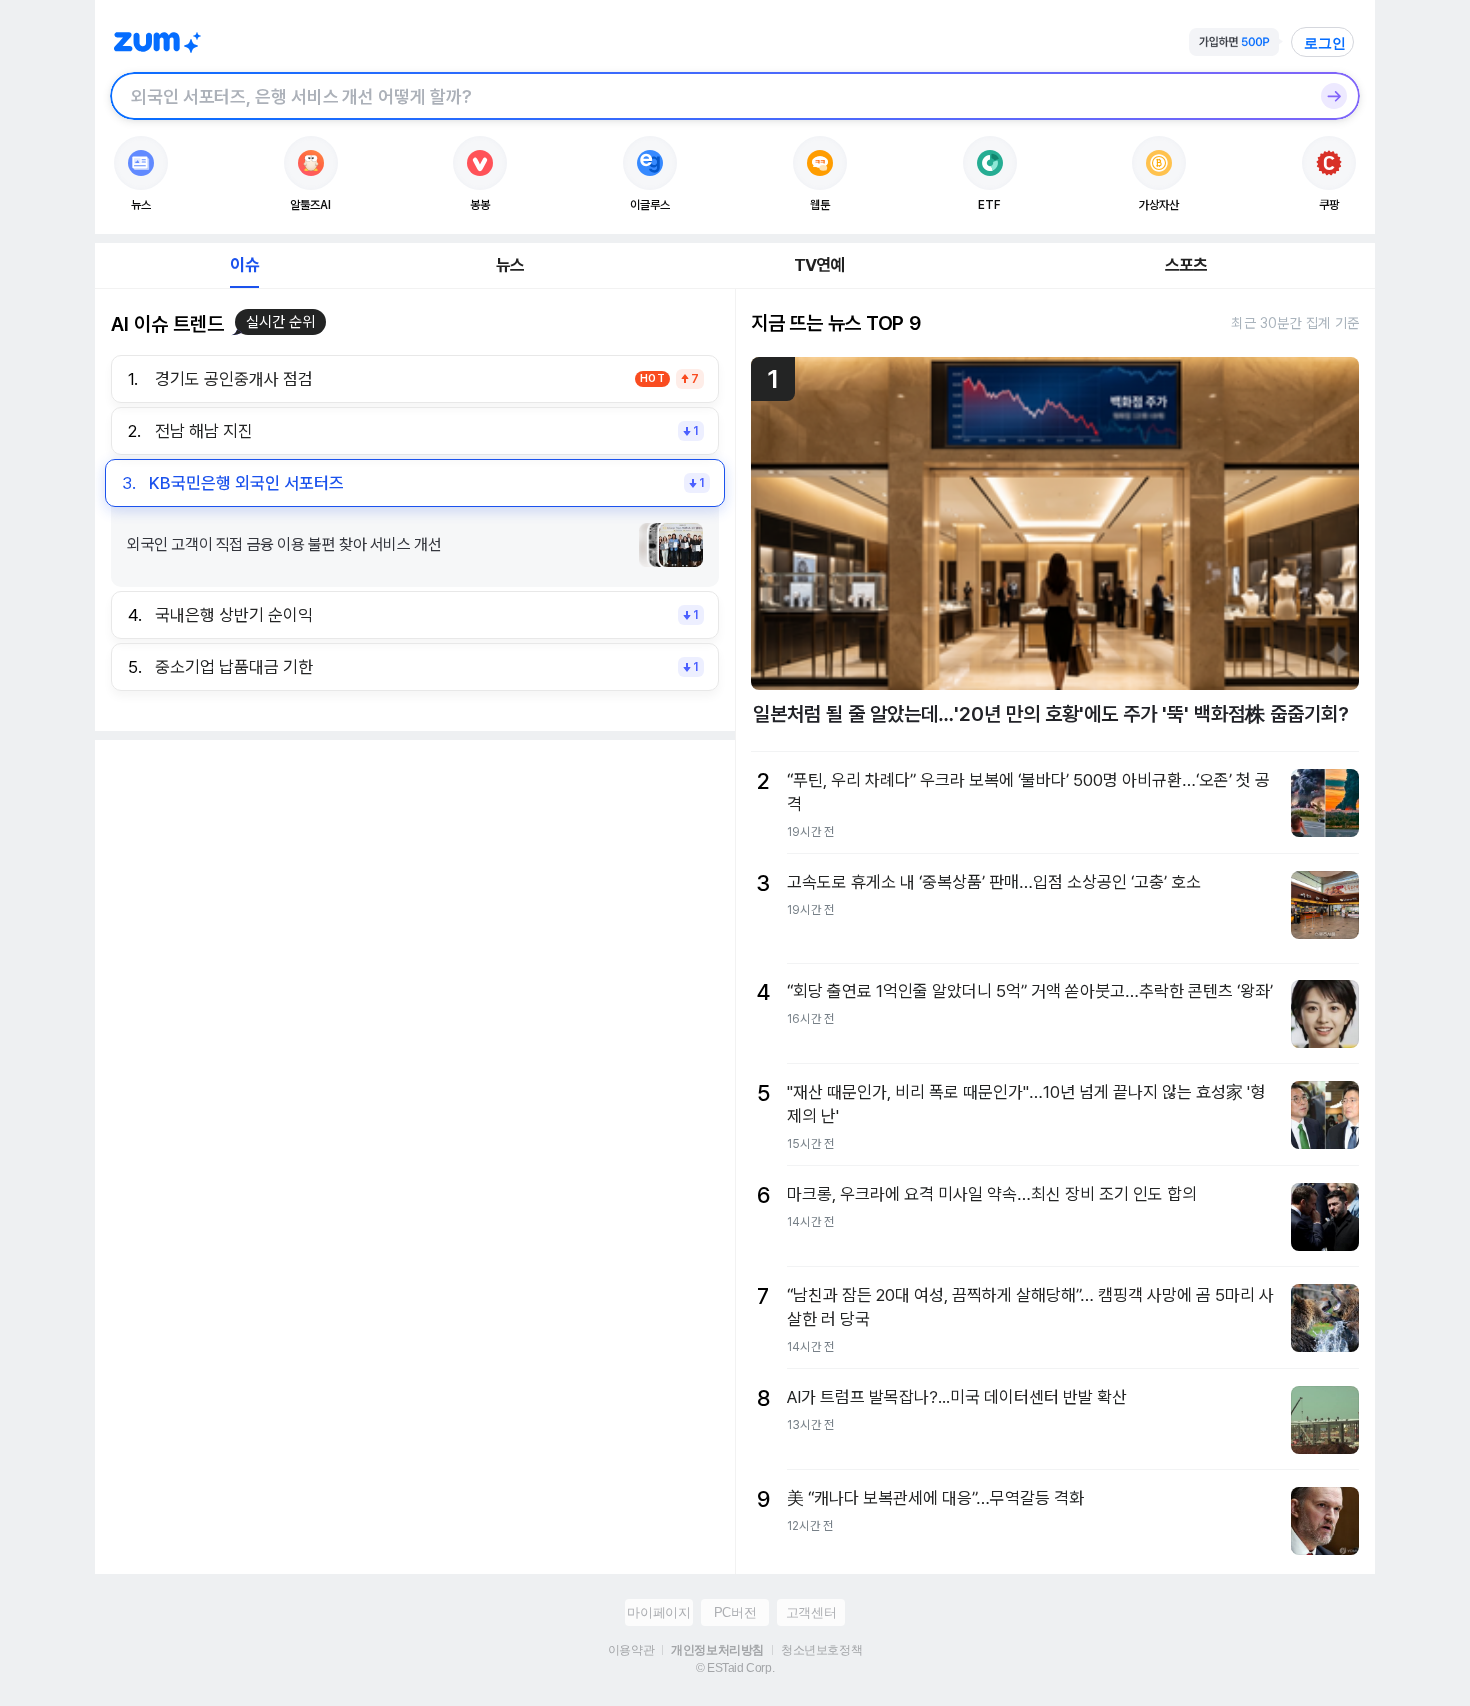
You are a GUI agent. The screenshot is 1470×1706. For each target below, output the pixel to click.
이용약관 (631, 1650)
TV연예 (819, 265)
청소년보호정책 (821, 1650)
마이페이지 (658, 1612)
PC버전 (735, 1612)
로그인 (1325, 43)
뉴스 (510, 265)
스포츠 (1186, 265)
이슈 (244, 265)
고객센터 (811, 1612)
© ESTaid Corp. (735, 1668)
